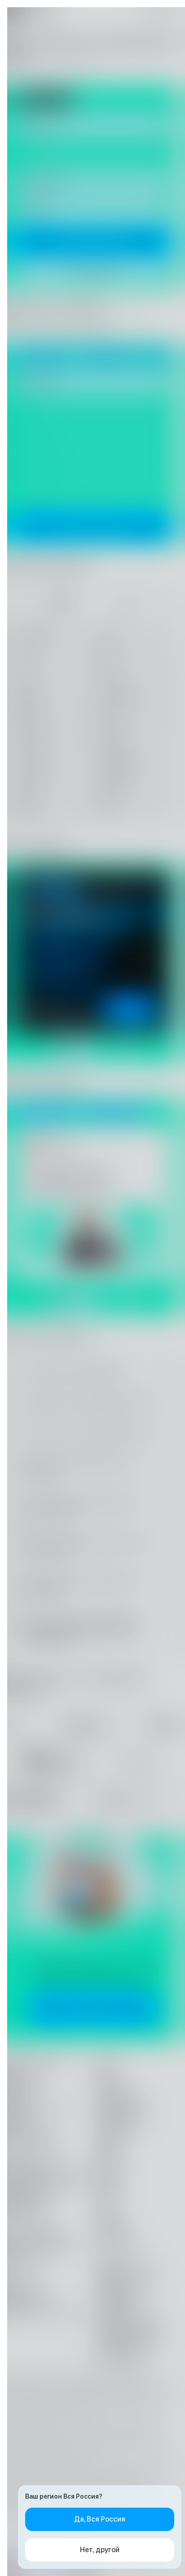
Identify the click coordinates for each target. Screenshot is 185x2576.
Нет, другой (100, 2550)
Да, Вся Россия (100, 2519)
